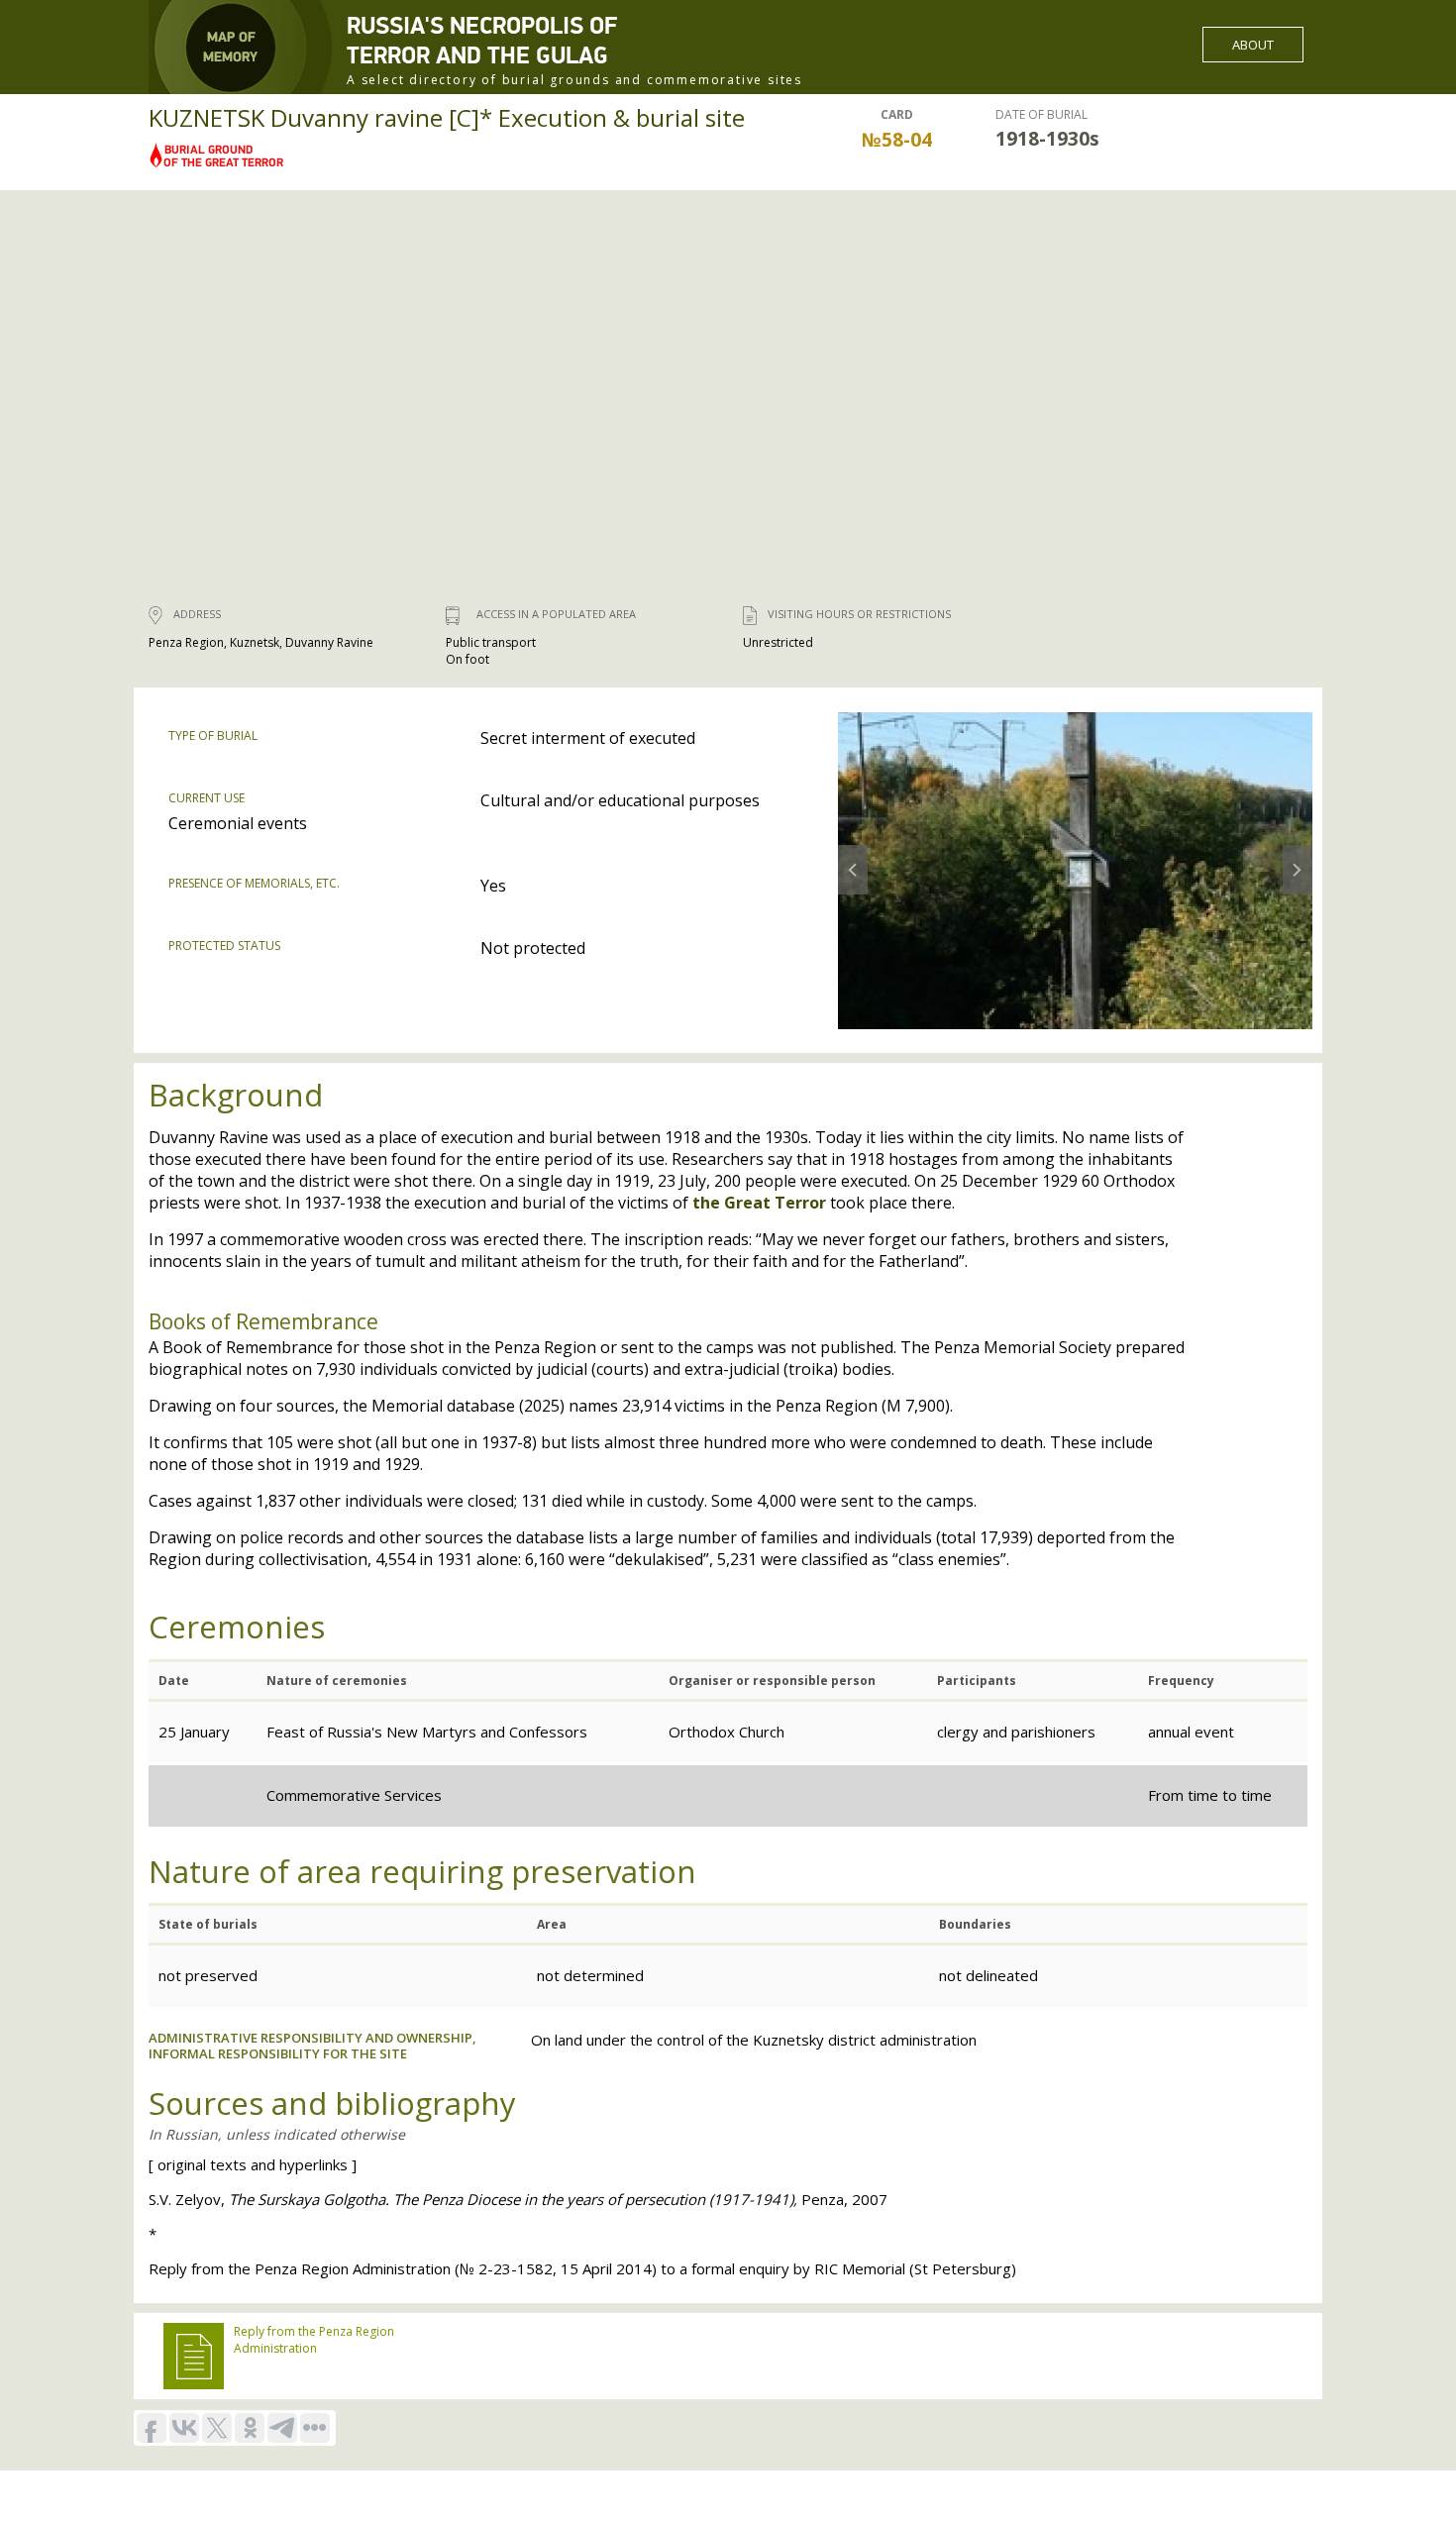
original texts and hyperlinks (253, 2164)
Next (1296, 853)
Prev (850, 853)
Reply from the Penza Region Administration (314, 2340)
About (1253, 45)
